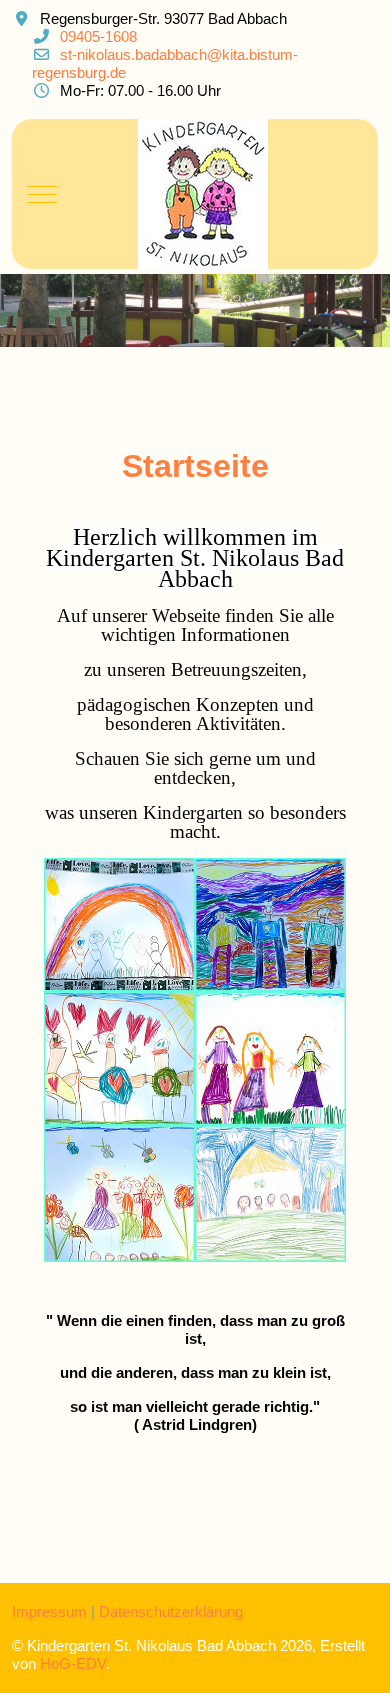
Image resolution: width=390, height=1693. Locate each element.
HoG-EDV (73, 1663)
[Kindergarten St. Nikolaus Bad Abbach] (203, 194)
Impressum (49, 1611)
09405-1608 (98, 36)
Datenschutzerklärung (171, 1611)
